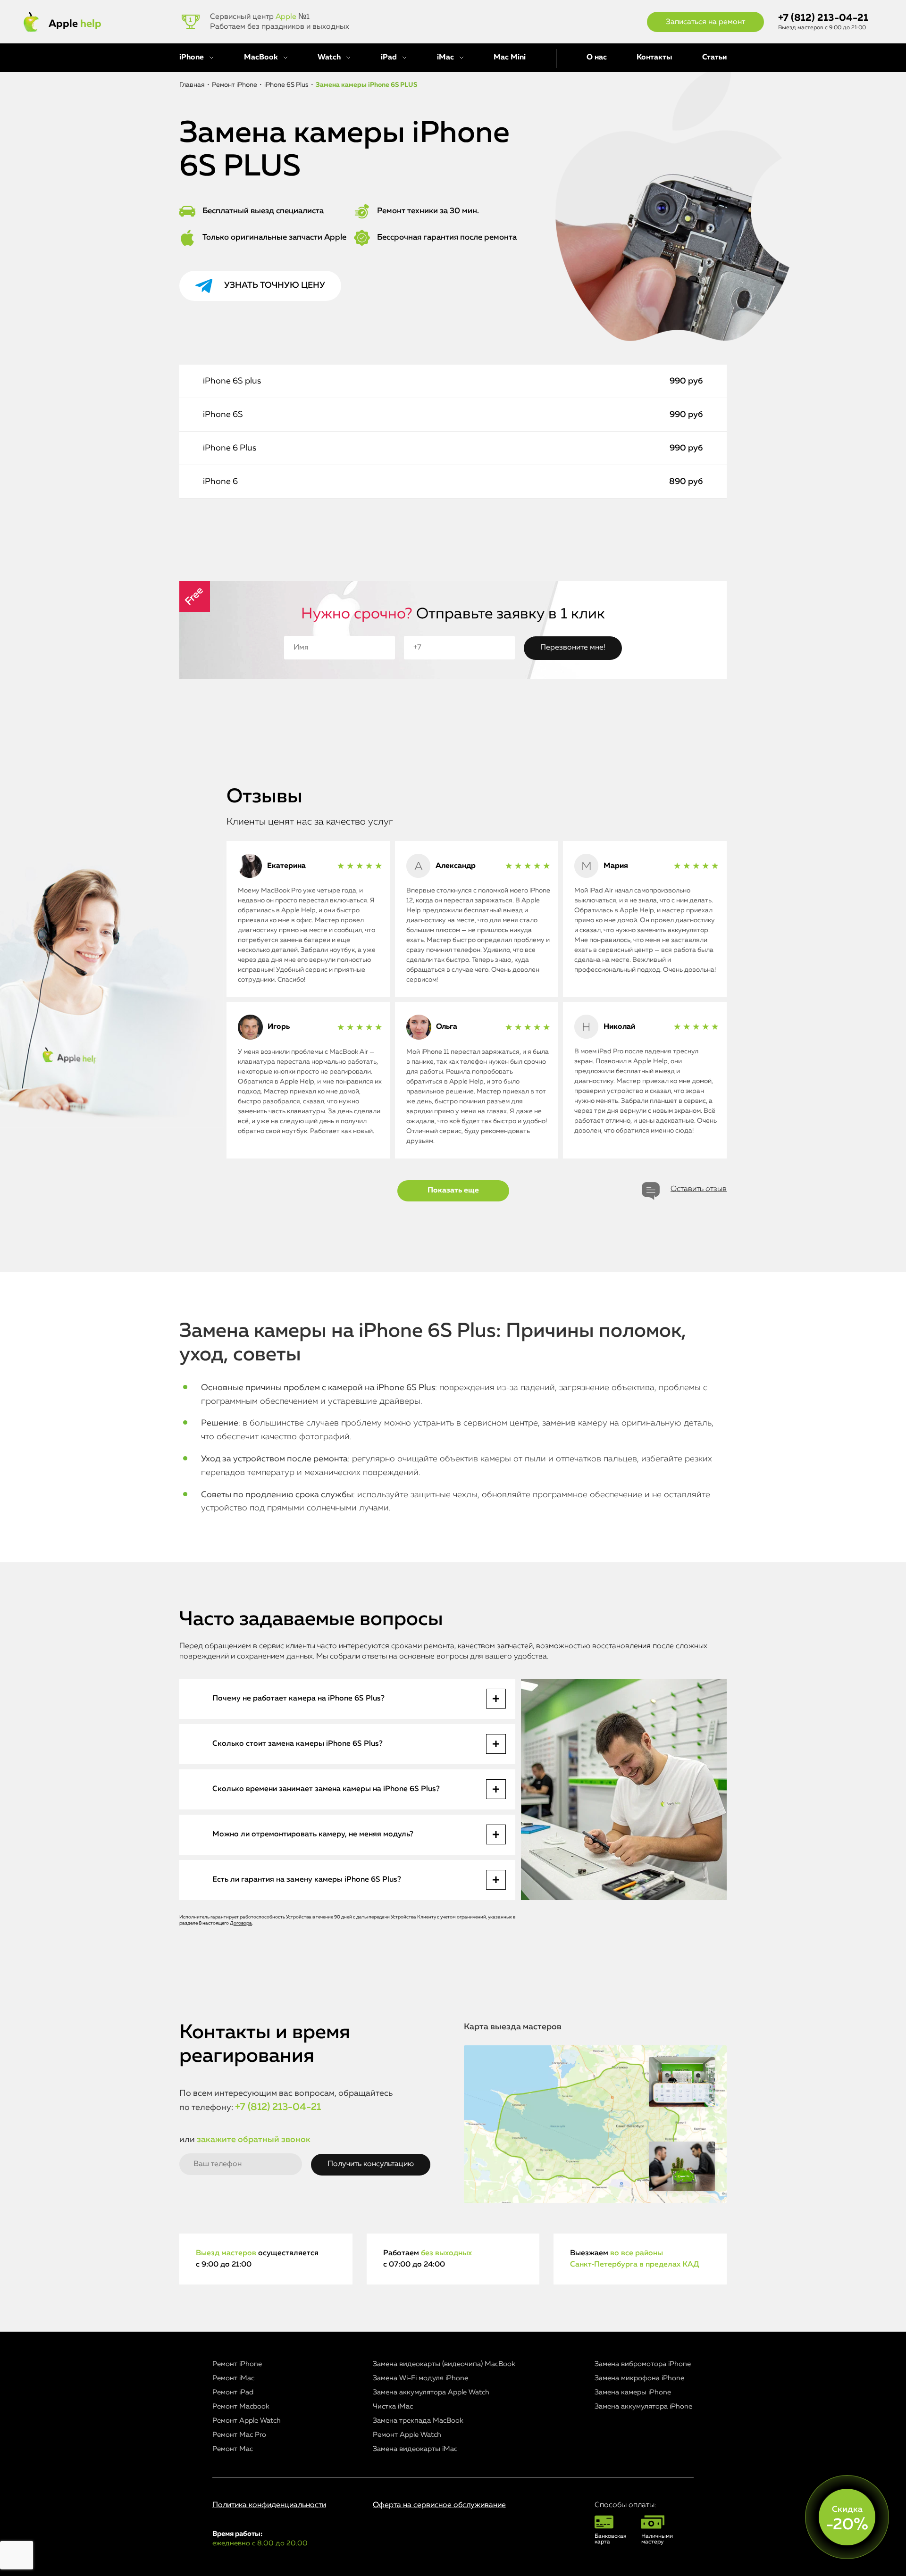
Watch (329, 58)
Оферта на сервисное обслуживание (439, 2505)
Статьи (714, 58)
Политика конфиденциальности (269, 2505)
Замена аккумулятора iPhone (643, 2406)
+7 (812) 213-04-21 (823, 18)
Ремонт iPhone (237, 2364)
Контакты (654, 58)
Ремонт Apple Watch (247, 2421)
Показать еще (453, 1191)
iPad (389, 58)
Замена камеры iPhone (633, 2392)
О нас (597, 58)
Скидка (847, 2519)
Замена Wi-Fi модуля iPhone (420, 2378)
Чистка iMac (393, 2406)
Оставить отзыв (699, 1189)
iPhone (192, 58)
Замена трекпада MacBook (418, 2421)
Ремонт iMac (233, 2378)
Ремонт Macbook (241, 2406)
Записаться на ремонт (705, 22)
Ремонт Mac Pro (239, 2435)
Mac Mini (510, 58)
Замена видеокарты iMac (415, 2449)
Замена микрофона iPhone (639, 2378)
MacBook (261, 58)
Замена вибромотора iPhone (643, 2364)
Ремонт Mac (233, 2449)
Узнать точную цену (275, 285)
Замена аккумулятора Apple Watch (431, 2392)
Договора (241, 1923)
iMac (445, 58)
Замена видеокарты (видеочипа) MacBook (444, 2364)
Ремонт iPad (233, 2392)
